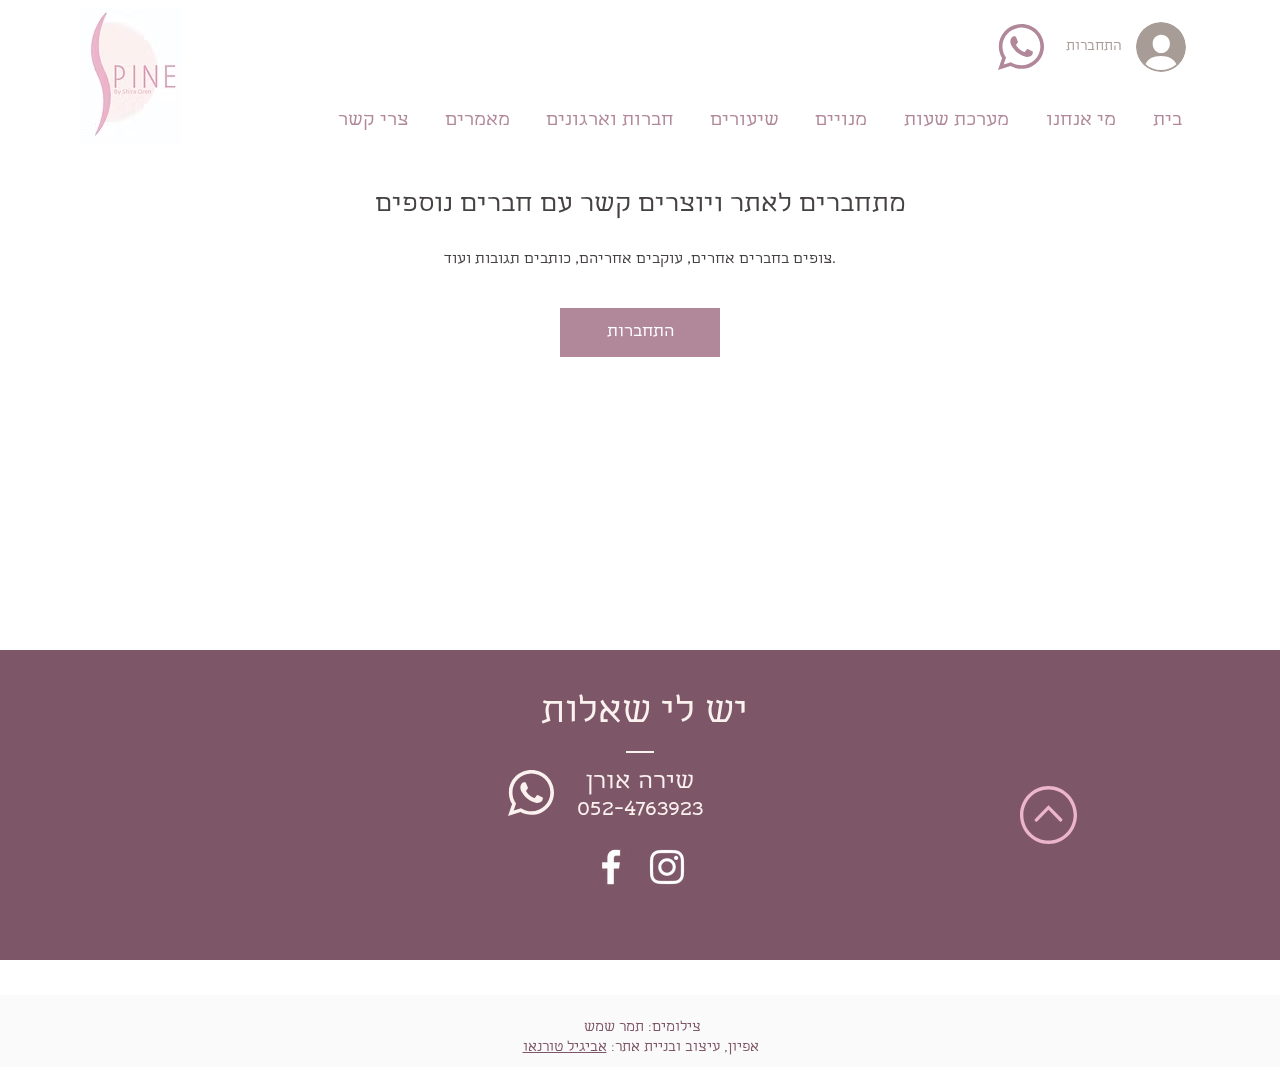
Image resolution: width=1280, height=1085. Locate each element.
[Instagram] (667, 867)
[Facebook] (611, 867)
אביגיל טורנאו (565, 1048)
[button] (841, 118)
